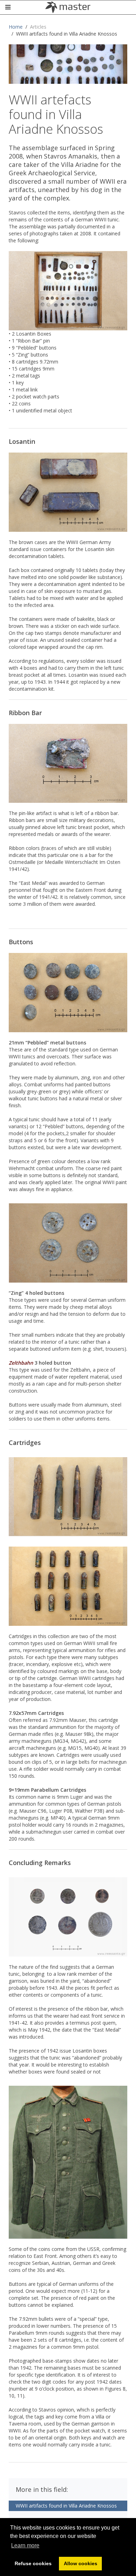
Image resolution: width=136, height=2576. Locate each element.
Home (16, 27)
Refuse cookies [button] (33, 2563)
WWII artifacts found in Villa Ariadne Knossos (66, 2506)
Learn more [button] (25, 2545)
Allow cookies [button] (81, 2563)
